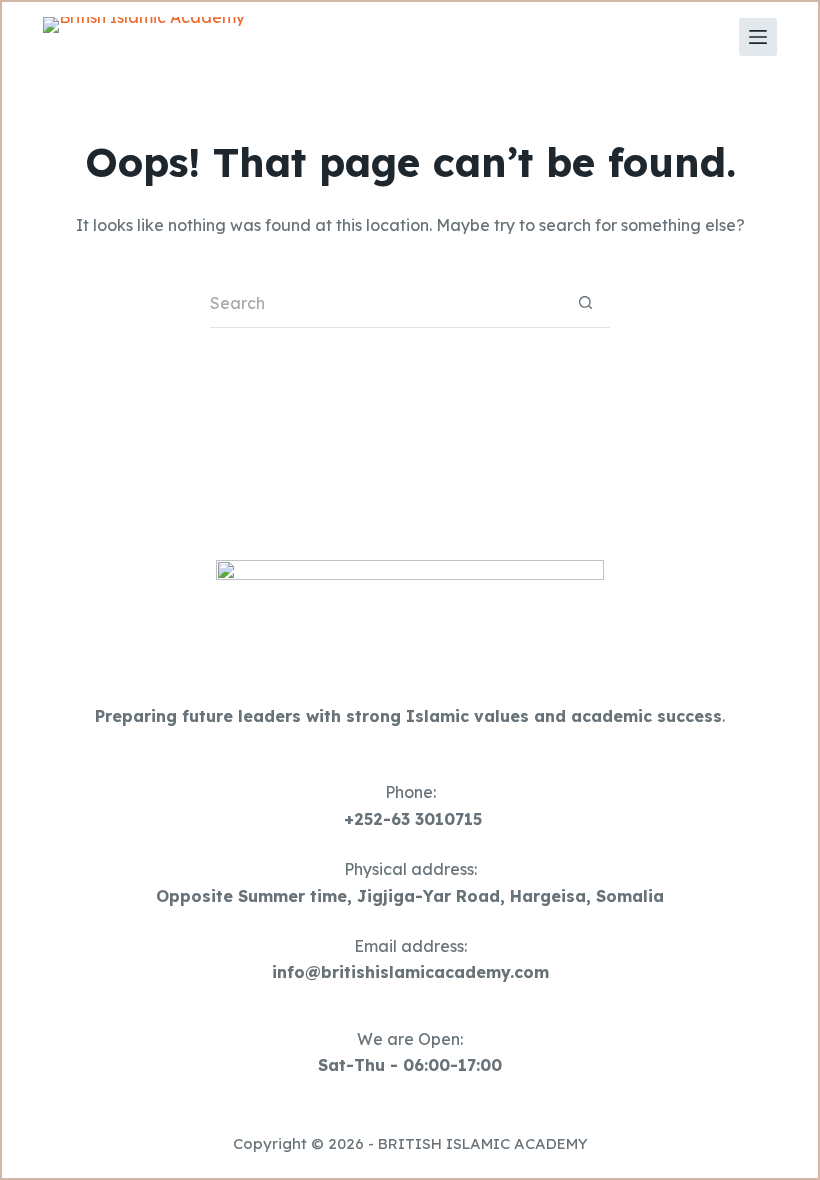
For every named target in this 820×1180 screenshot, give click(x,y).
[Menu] (758, 37)
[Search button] (585, 303)
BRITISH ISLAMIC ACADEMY (483, 1143)
